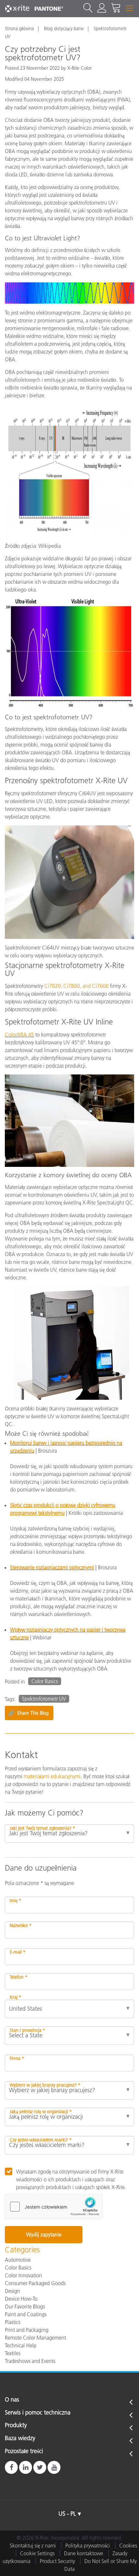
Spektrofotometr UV (44, 1699)
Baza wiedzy (20, 2438)
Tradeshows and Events (30, 2361)
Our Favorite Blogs (25, 2306)
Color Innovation (23, 2275)
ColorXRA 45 (19, 1035)
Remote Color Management (35, 2338)
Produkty (16, 2426)
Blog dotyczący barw (64, 29)
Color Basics (45, 1681)
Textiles (13, 2353)
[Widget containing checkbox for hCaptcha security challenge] (54, 2207)
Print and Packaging (27, 2330)
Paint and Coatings (26, 2314)
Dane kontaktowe (84, 2553)
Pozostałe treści (24, 2451)
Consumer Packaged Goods (35, 2283)
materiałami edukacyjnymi (52, 1776)
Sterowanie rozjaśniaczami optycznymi (52, 1567)
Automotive (18, 2260)
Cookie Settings (37, 2553)
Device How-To (21, 2299)
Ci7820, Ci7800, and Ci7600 (76, 986)
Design (12, 2291)
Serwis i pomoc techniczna (38, 2413)
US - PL (67, 2514)
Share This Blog (28, 1713)
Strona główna (19, 29)
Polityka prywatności (88, 2546)
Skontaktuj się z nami (33, 2546)
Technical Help (21, 2345)
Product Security (57, 2561)
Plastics (13, 2322)
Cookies (128, 2546)
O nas (12, 2400)
